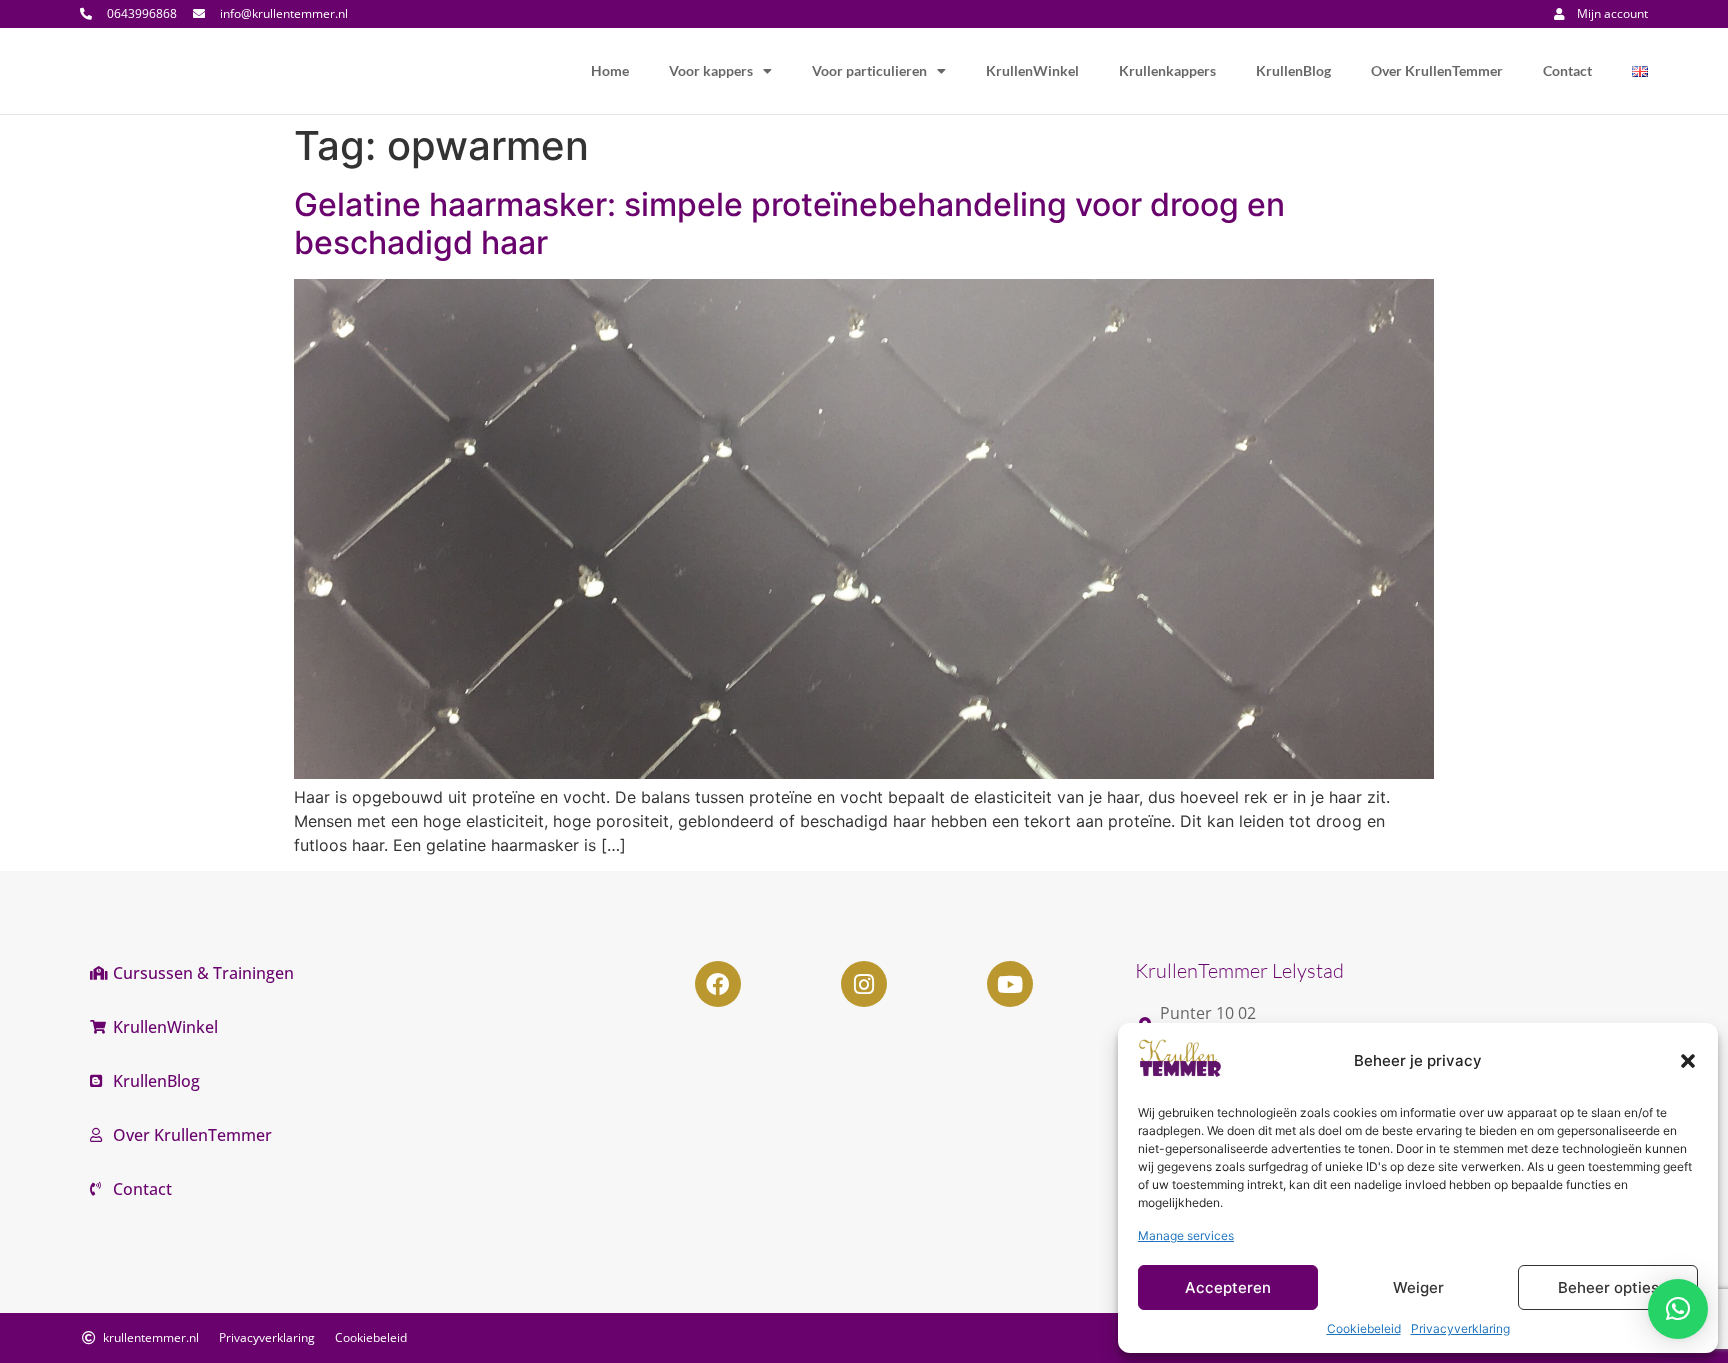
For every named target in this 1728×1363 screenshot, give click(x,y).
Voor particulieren (869, 70)
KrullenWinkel (1032, 70)
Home (610, 70)
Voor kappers (711, 70)
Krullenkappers (1167, 70)
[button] (1688, 1061)
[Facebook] (718, 984)
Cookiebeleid (1364, 1328)
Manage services (1186, 1235)
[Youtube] (1010, 984)
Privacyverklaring (1460, 1328)
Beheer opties (1608, 1287)
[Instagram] (864, 984)
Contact (1567, 70)
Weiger (1418, 1287)
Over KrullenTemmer (1437, 70)
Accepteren (1228, 1287)
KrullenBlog (1293, 70)
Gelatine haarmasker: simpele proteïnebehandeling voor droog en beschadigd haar (789, 223)
